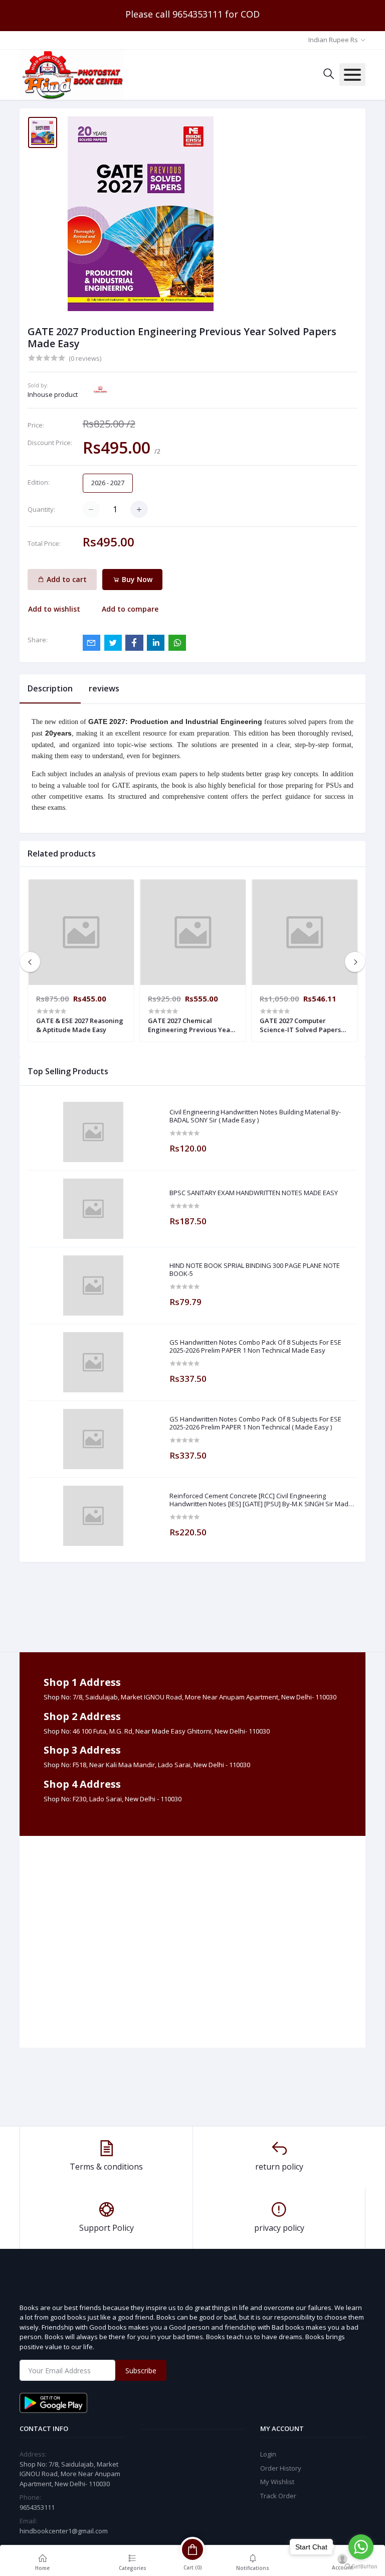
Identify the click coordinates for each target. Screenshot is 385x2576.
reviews (104, 688)
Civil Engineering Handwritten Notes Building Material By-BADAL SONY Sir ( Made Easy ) (255, 1116)
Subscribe (141, 2371)
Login (268, 2454)
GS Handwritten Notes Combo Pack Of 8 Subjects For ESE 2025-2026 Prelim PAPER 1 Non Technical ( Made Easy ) (255, 1423)
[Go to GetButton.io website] (361, 2566)
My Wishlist (277, 2482)
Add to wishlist (54, 609)
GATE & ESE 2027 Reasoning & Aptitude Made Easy (80, 1025)
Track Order (278, 2496)
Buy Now (136, 579)
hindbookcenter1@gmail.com (64, 2531)
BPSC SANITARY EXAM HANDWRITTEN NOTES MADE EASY (254, 1193)
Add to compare (130, 609)
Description (50, 688)
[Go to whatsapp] (361, 2547)
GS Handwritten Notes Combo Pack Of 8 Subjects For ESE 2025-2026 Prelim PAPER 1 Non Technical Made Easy (255, 1346)
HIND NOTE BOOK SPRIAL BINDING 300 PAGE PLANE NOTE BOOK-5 (255, 1270)
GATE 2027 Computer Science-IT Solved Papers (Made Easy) (300, 1025)
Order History (281, 2468)
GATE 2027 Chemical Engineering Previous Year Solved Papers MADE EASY (190, 1025)
